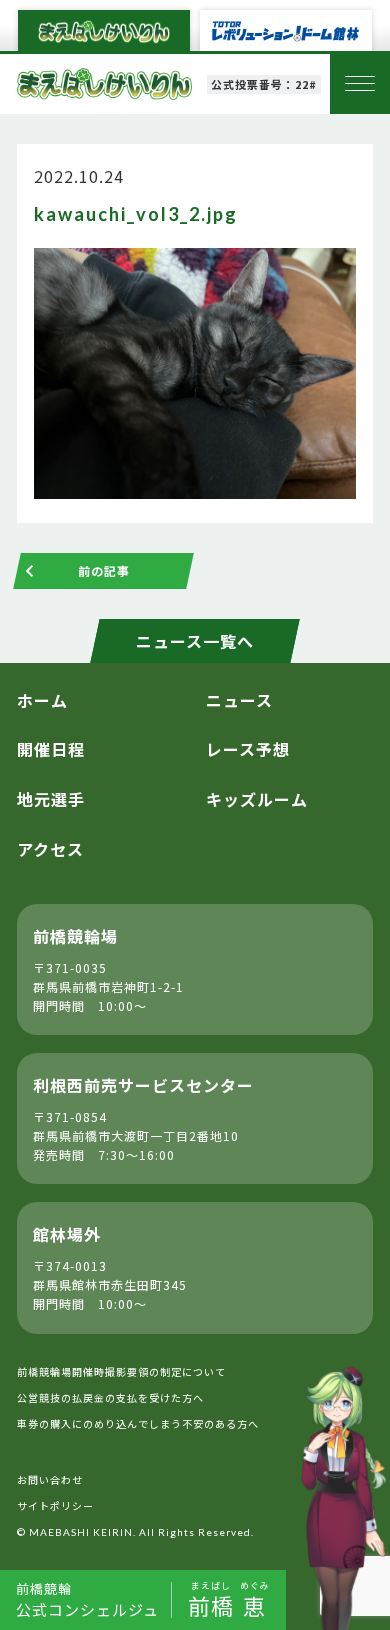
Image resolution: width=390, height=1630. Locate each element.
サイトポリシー (55, 1505)
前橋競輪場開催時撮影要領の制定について (121, 1371)
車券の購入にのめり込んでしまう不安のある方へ (138, 1423)
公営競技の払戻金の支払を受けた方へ (110, 1397)
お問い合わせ (50, 1479)
